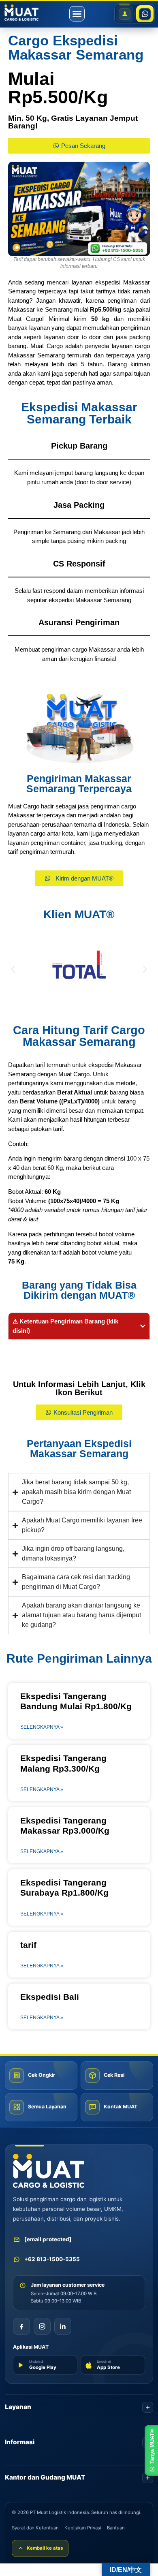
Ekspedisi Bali (50, 1997)
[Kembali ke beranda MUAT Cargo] (49, 2171)
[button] (77, 14)
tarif (28, 1945)
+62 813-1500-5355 (52, 2259)
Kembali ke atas (45, 2548)
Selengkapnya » (42, 1727)
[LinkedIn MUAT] (63, 2326)
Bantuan (116, 2528)
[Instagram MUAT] (42, 2326)
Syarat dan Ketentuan (35, 2528)
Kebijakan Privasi (83, 2528)
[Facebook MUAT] (21, 2326)
